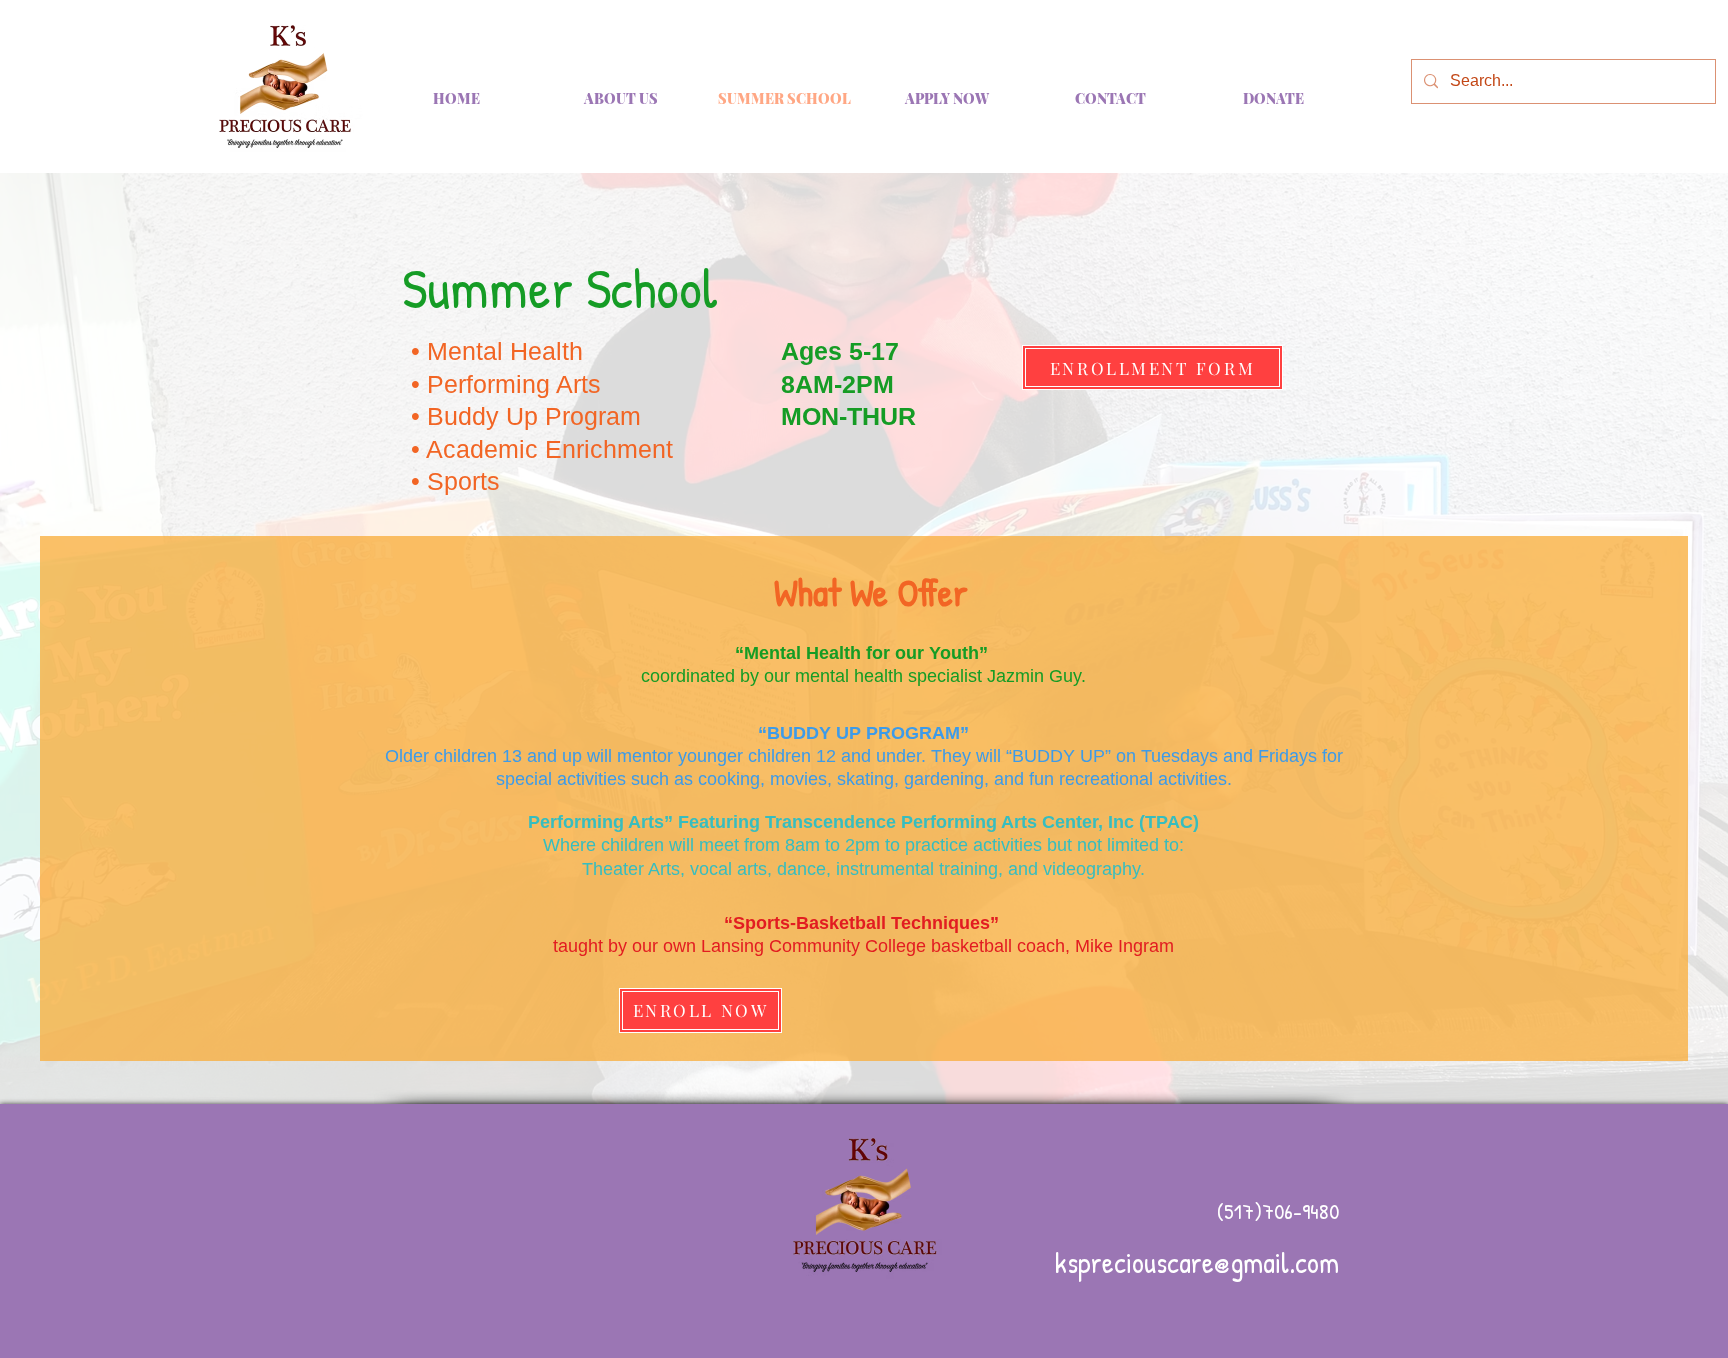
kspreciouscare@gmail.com (1197, 1262)
